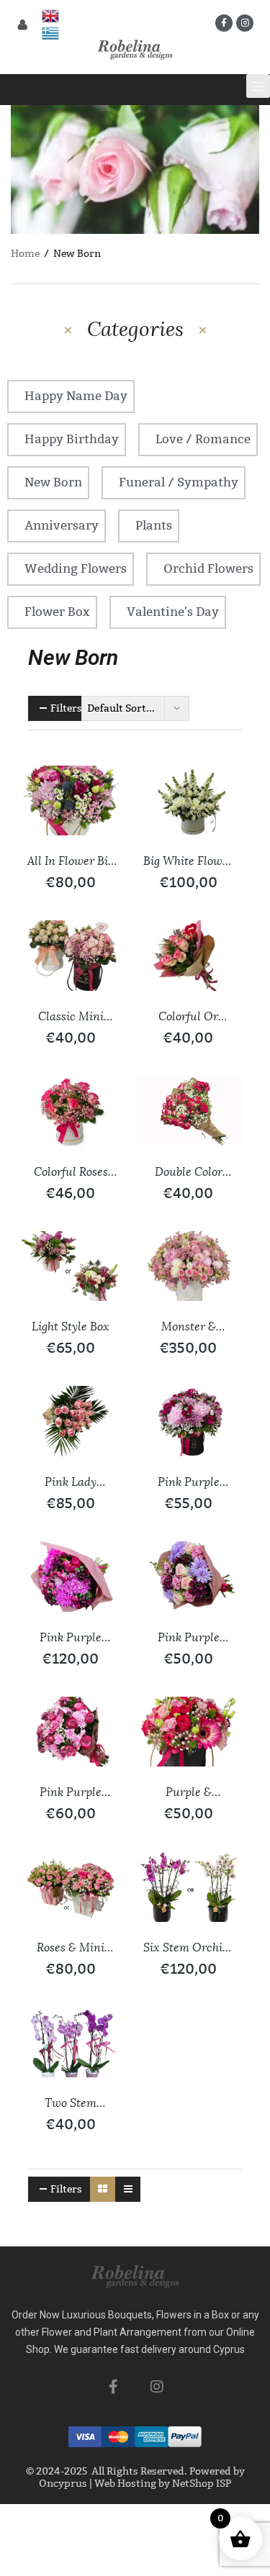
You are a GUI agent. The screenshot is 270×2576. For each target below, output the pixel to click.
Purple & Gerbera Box (189, 1793)
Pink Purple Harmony (189, 1638)
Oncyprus (63, 2484)
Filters (66, 708)
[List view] (128, 2189)
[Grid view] (103, 2189)
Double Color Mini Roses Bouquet (189, 1173)
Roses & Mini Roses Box (71, 1949)
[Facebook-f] (224, 23)
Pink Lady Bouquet (71, 1483)
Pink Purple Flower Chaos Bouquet (71, 1638)
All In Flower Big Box (71, 862)
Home (25, 254)
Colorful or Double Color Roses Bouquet (189, 1017)
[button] (258, 86)
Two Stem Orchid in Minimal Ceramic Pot (71, 2104)
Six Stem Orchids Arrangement (189, 1949)
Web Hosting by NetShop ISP (163, 2484)
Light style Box (71, 1326)
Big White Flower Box (188, 862)
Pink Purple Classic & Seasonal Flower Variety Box (188, 1483)
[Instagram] (245, 23)
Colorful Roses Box (71, 1173)
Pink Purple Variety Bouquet (71, 1793)
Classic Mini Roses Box (71, 1017)
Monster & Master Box (188, 1328)
